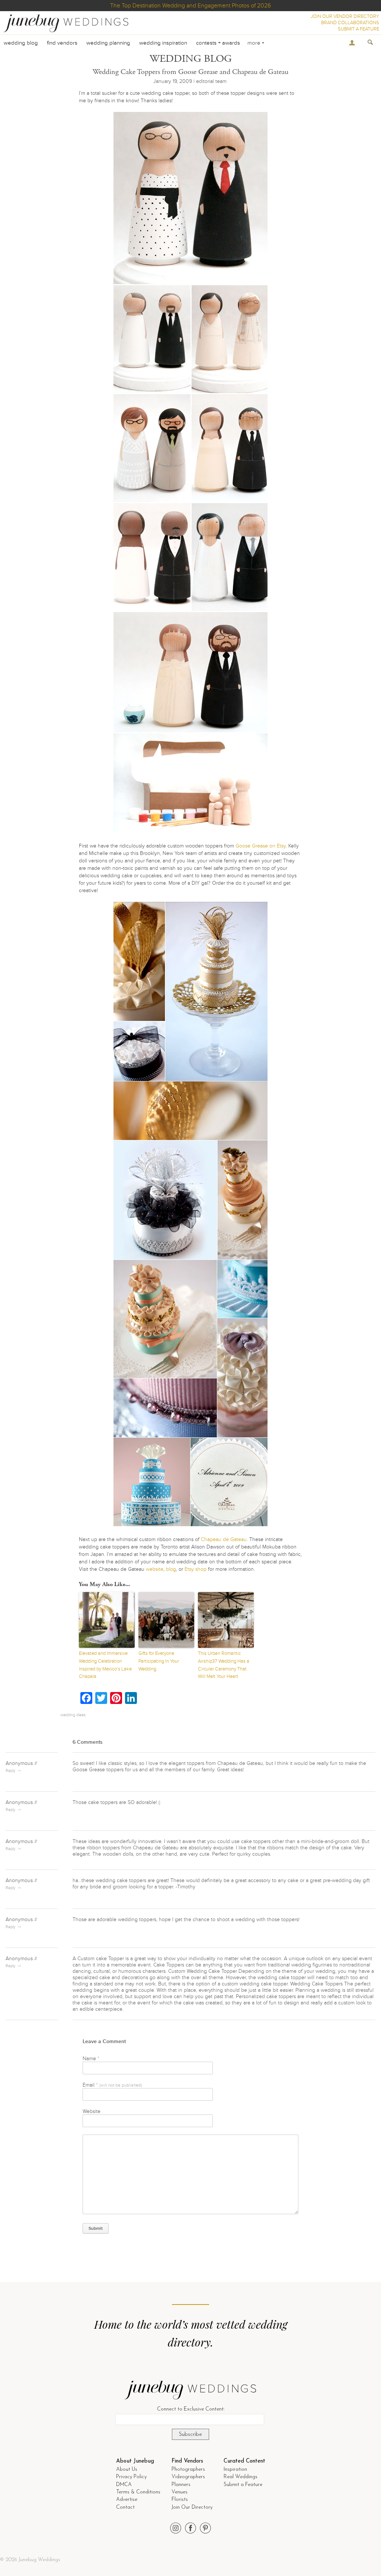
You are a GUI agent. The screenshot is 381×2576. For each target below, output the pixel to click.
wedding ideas (73, 1715)
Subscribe (190, 2435)
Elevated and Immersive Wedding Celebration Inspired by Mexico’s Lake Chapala (105, 1665)
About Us (127, 2469)
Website (92, 2111)
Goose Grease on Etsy (261, 846)
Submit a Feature (243, 2485)
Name (91, 2059)
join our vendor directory (345, 16)
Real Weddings (241, 2477)
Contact (125, 2507)
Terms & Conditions (138, 2492)
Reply (10, 1771)
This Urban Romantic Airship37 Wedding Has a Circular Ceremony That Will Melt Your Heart (224, 1665)
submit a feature (358, 29)
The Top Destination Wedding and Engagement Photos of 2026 (190, 6)
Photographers (188, 2469)
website (155, 1569)
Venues (180, 2492)
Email (112, 2085)
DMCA (124, 2485)
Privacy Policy (131, 2477)
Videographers (188, 2477)
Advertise (127, 2500)
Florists (180, 2500)
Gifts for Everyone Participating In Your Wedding (159, 1661)
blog (171, 1569)
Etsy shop (196, 1569)
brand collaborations (350, 23)
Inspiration (235, 2469)
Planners (181, 2485)
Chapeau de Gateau (224, 1539)
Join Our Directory (192, 2507)
